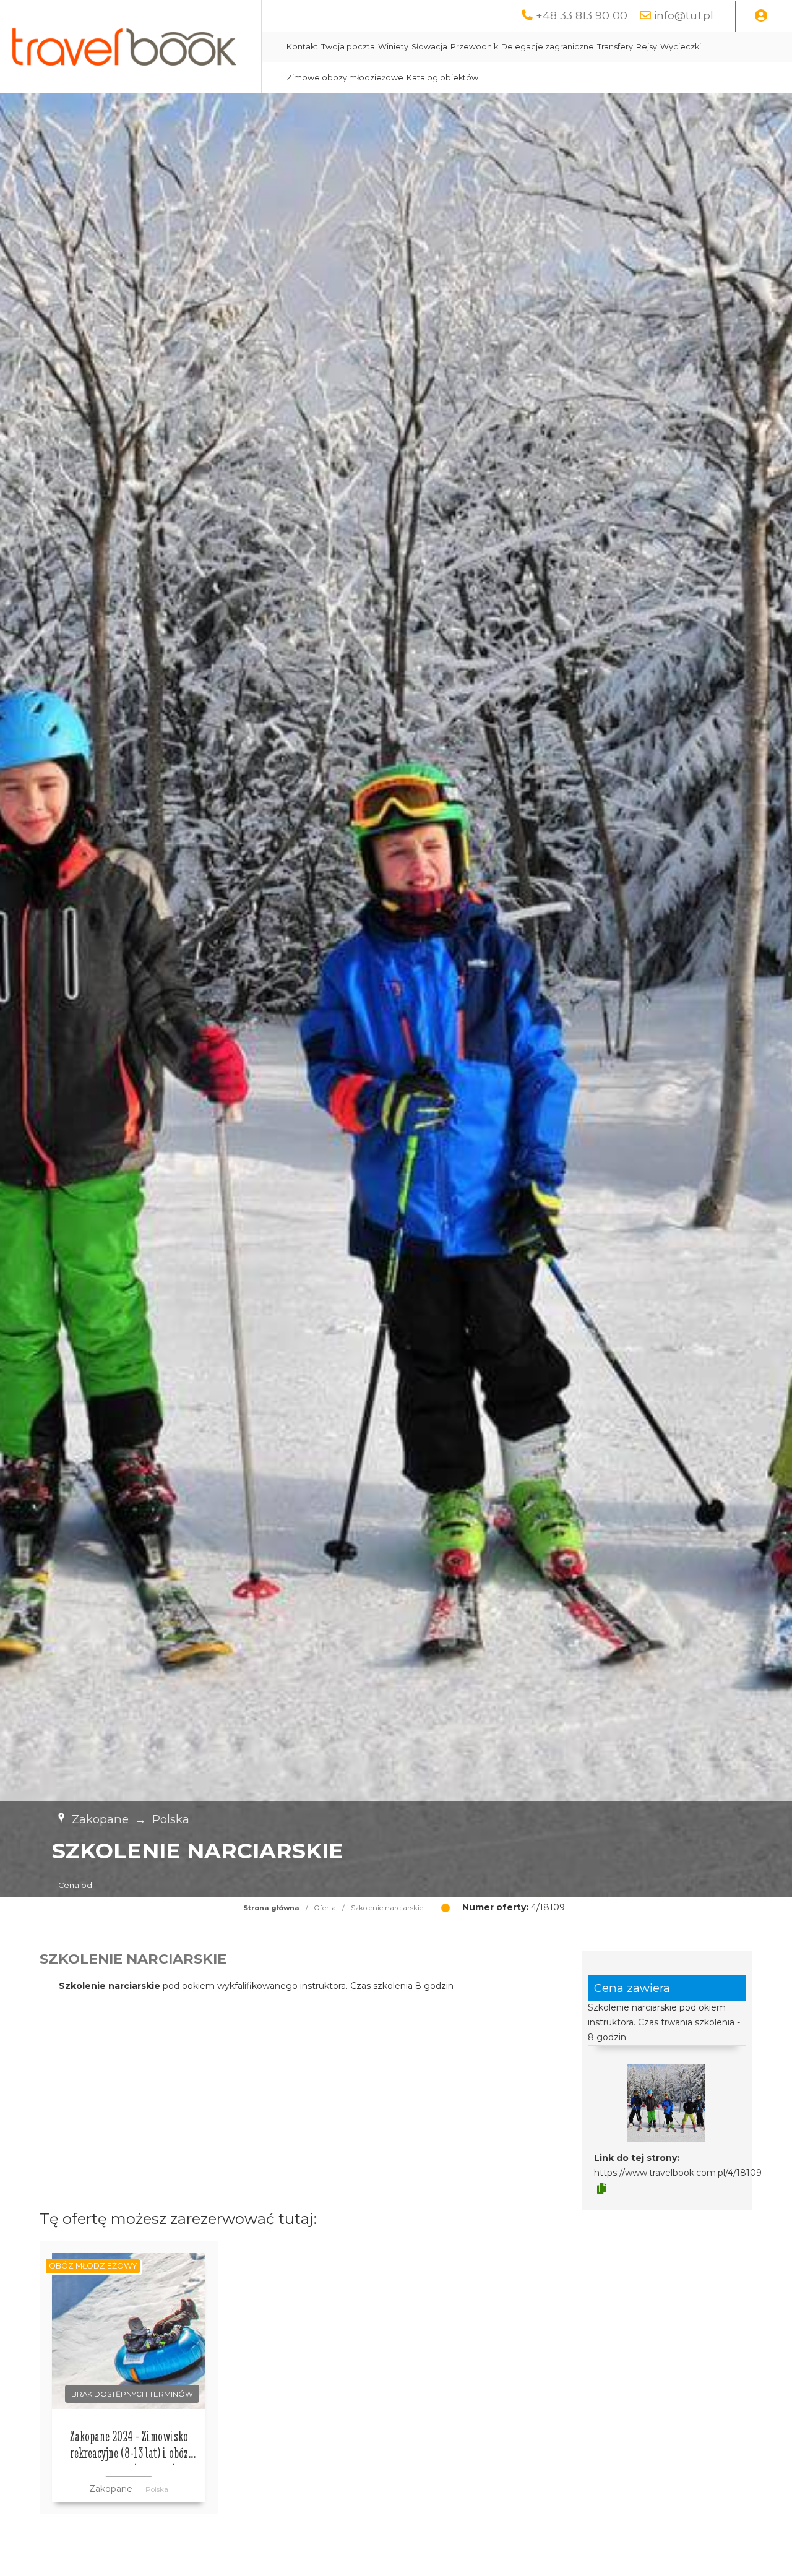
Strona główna (271, 1908)
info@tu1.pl (684, 15)
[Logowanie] (761, 16)
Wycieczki (681, 47)
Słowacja (429, 47)
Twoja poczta (348, 47)
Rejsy (647, 47)
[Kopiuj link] (602, 2189)
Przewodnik (474, 47)
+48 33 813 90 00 (582, 15)
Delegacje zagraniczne (548, 47)
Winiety (393, 47)
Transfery (615, 47)
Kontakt (302, 47)
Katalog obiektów (442, 78)
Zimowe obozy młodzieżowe (345, 78)
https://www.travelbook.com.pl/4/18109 (678, 2173)
